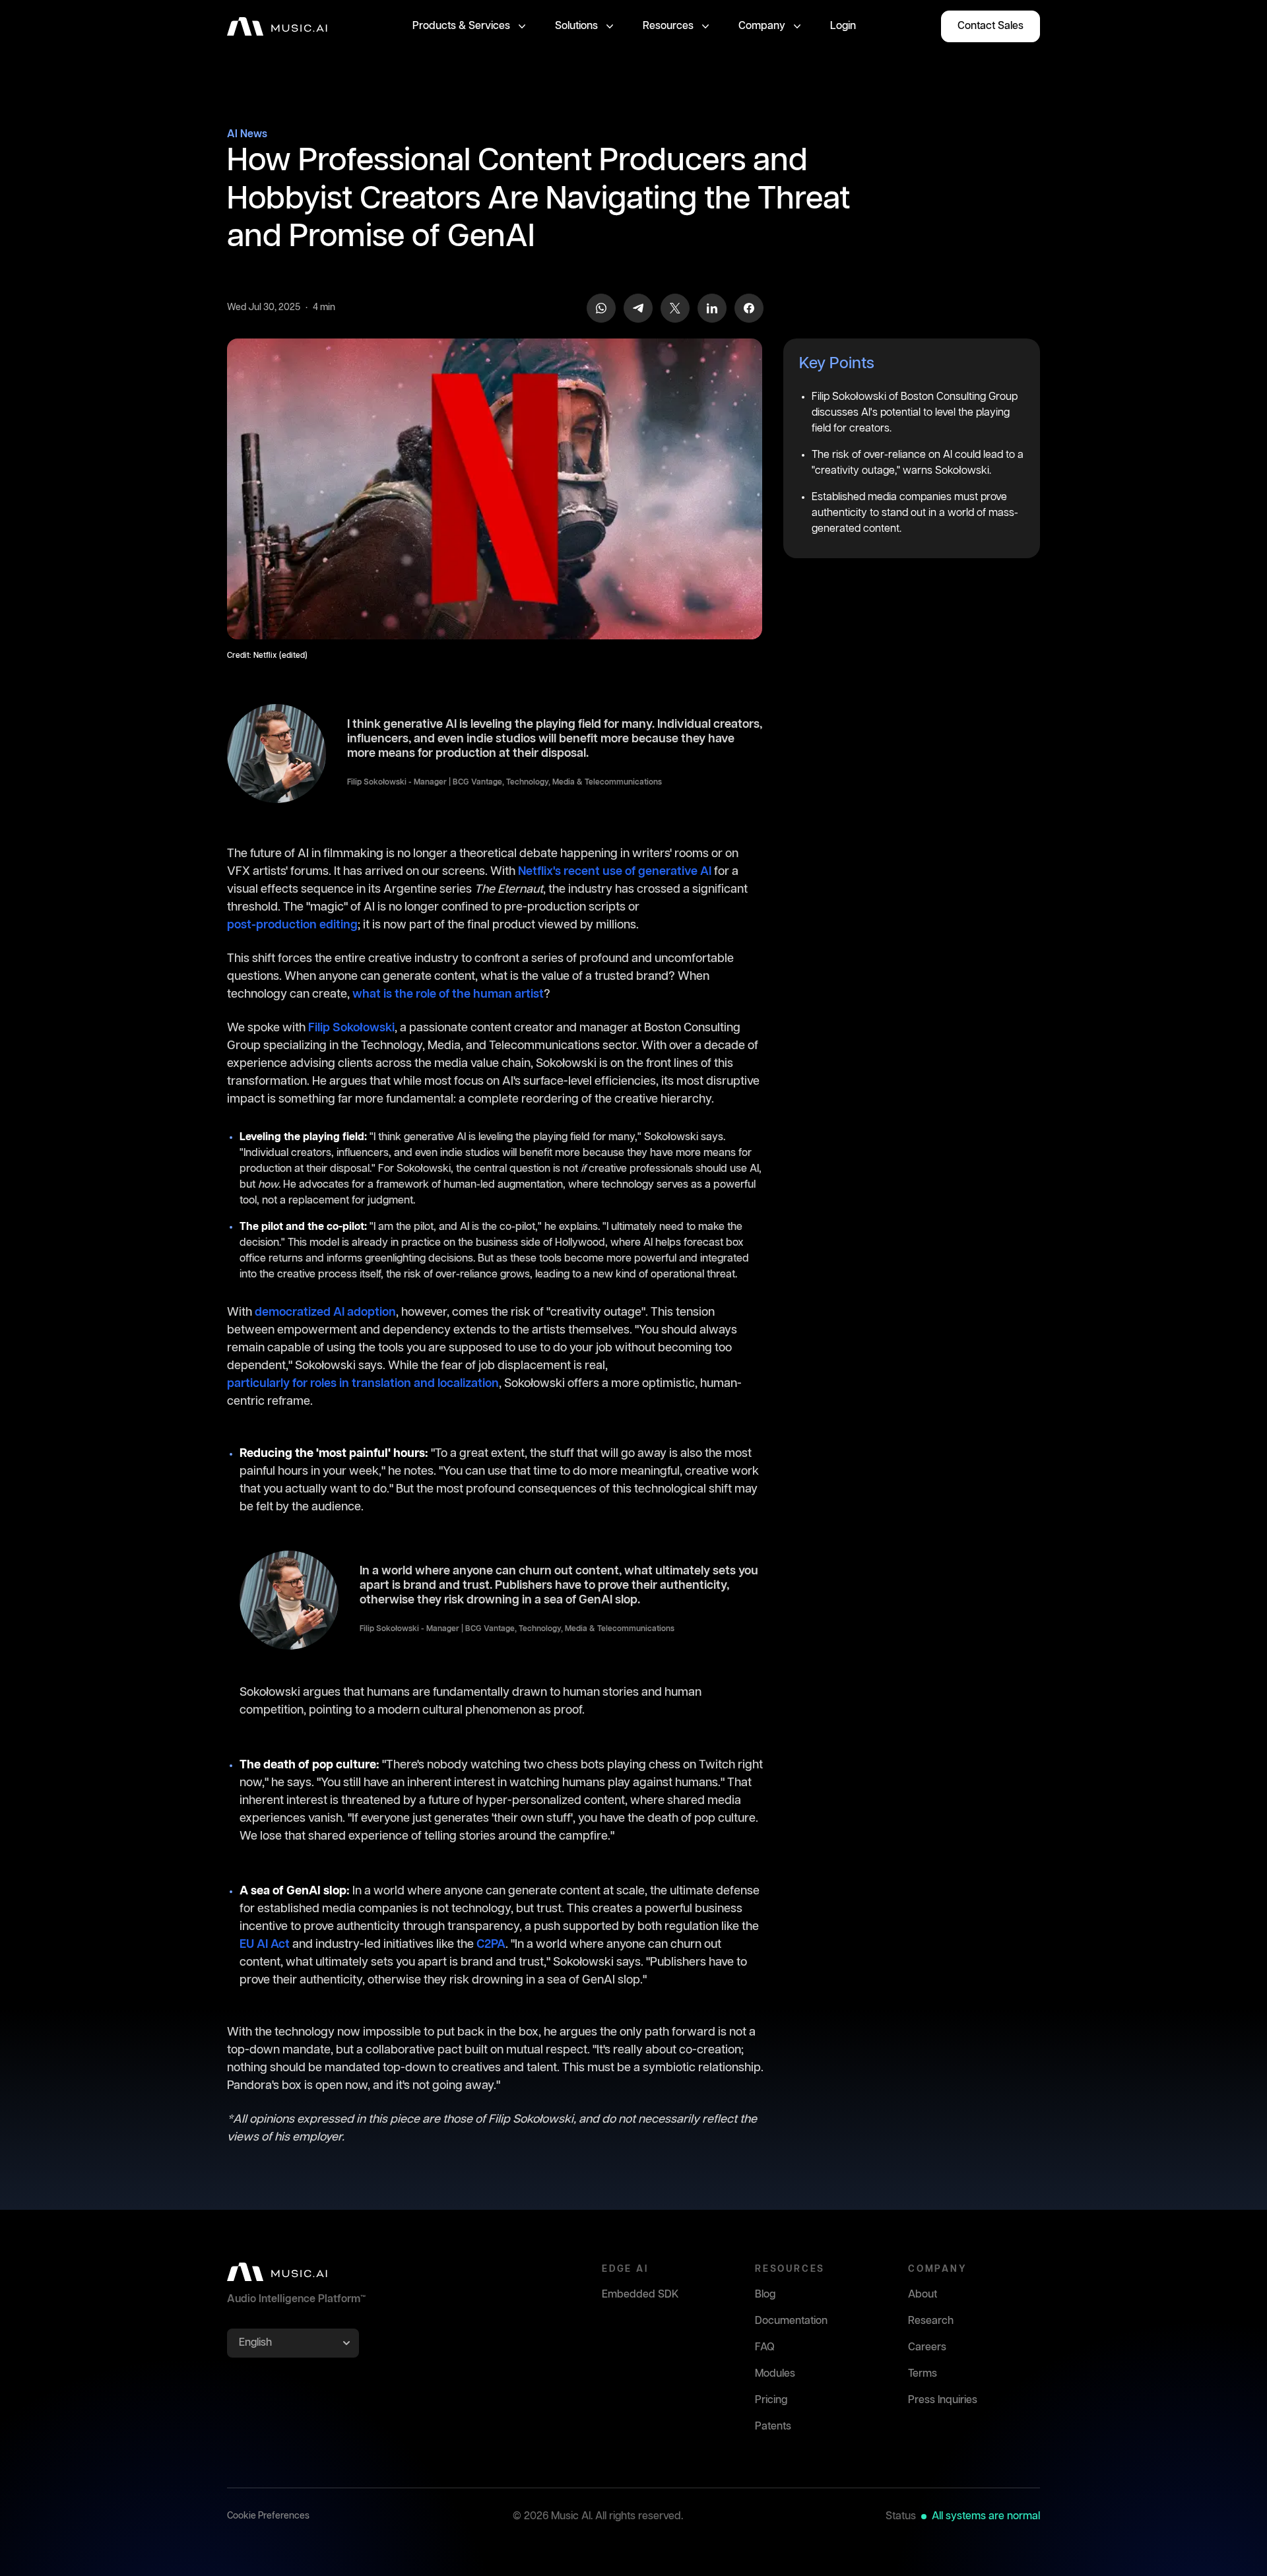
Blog (765, 2295)
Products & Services (461, 26)
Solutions (576, 26)
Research (931, 2321)
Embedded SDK (640, 2295)
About (923, 2295)
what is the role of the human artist (448, 994)
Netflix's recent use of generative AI (615, 872)
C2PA (491, 1945)
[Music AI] (277, 26)
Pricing (771, 2400)
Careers (927, 2347)
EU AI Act (265, 1945)
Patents (773, 2427)
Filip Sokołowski (351, 1028)
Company (762, 26)
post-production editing (292, 925)
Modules (775, 2374)
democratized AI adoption (325, 1312)
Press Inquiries (943, 2400)
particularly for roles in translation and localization (363, 1384)
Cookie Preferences (268, 2516)
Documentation (791, 2321)
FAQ (765, 2347)
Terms (923, 2374)
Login (843, 26)
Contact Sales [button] (991, 26)
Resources (668, 26)
